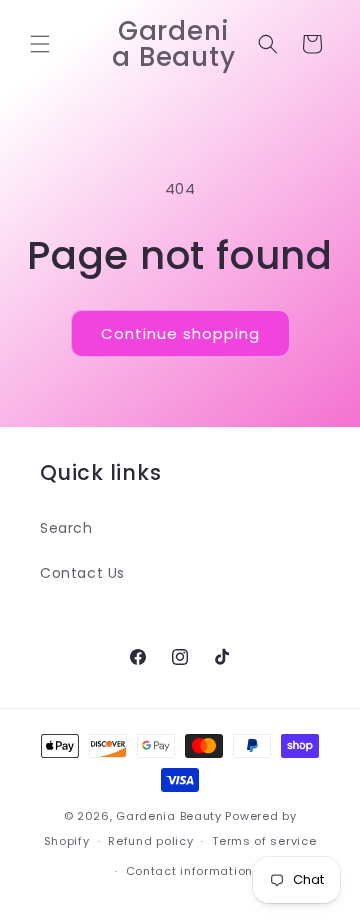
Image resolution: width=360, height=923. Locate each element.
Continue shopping (180, 333)
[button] (40, 44)
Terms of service (264, 841)
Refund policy (150, 841)
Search (66, 528)
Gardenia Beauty (170, 816)
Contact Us (82, 573)
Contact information (189, 871)
